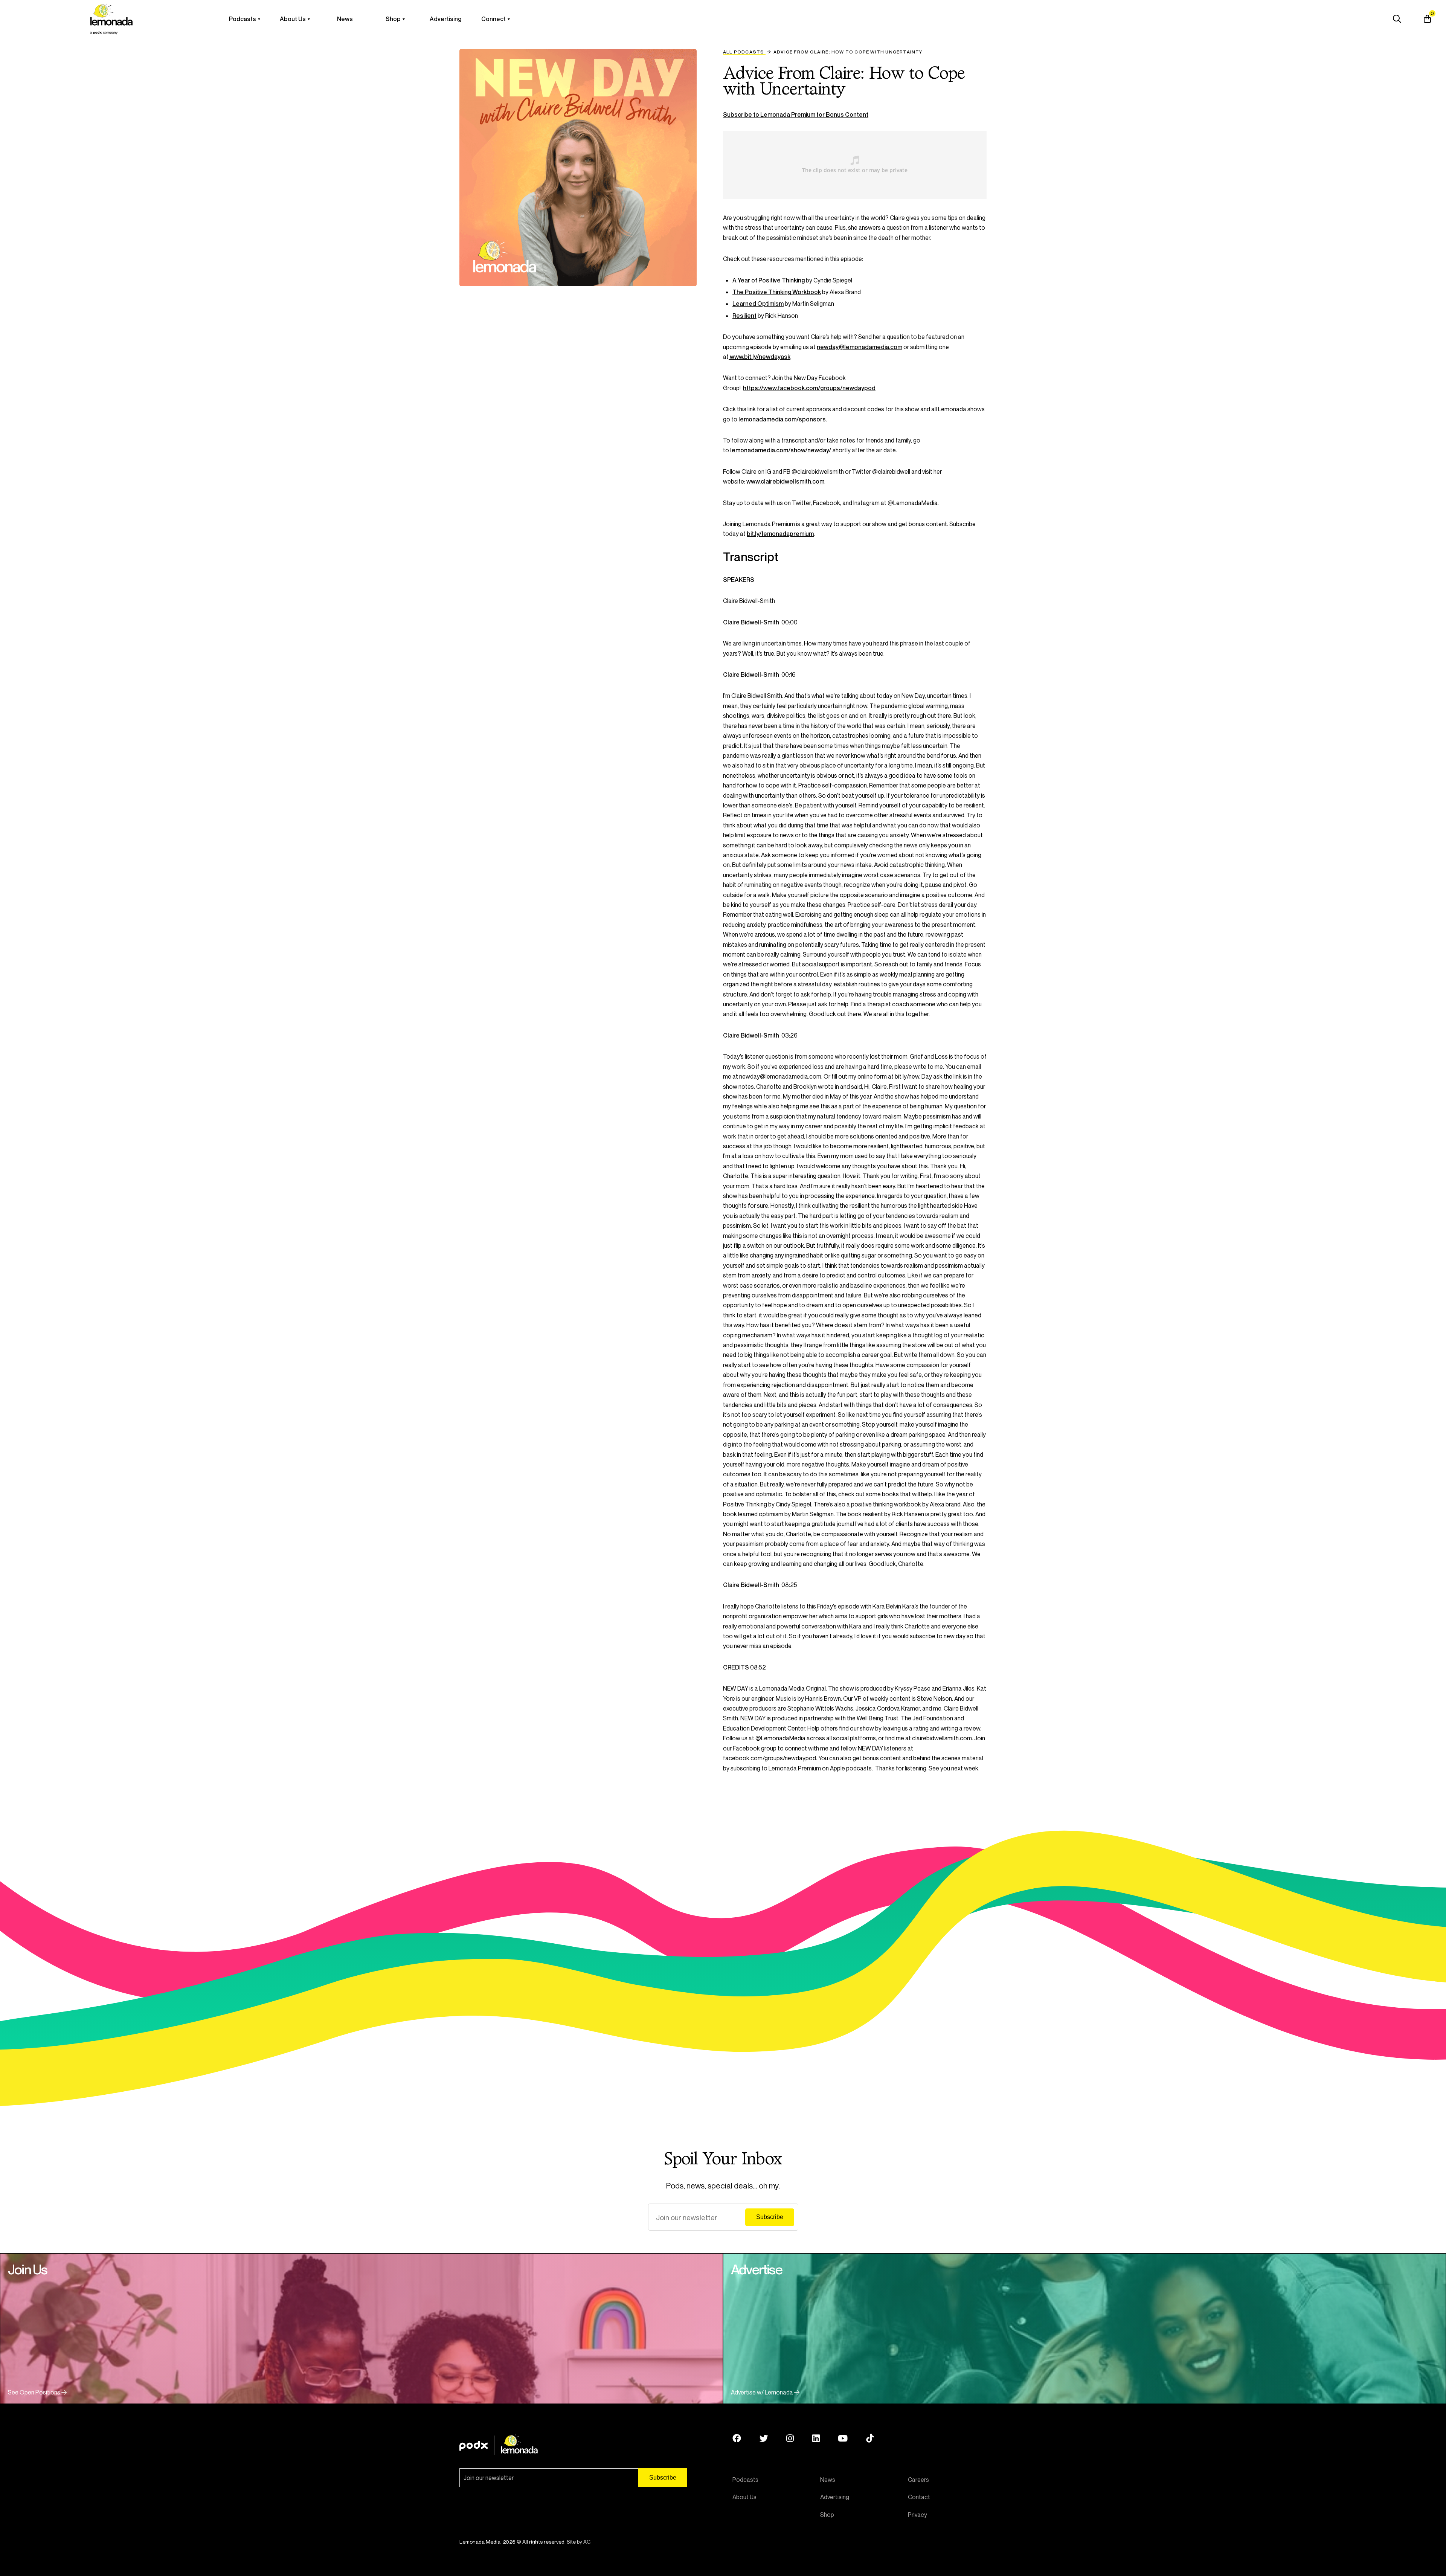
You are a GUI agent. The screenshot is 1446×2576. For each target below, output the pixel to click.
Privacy (917, 2515)
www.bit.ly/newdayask (760, 357)
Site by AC (579, 2542)
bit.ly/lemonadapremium (780, 534)
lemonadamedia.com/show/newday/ (781, 450)
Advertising (445, 19)
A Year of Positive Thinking (769, 280)
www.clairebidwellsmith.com (785, 481)
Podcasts (243, 19)
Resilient (744, 316)
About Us (293, 19)
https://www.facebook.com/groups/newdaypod (809, 388)
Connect (493, 19)
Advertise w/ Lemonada (763, 2392)
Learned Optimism (758, 304)
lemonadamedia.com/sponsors (782, 419)
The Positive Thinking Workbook (777, 292)
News (345, 19)
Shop (393, 19)
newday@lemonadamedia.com (860, 347)
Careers (918, 2480)
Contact (919, 2497)
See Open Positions (35, 2392)
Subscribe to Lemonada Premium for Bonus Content (796, 114)
